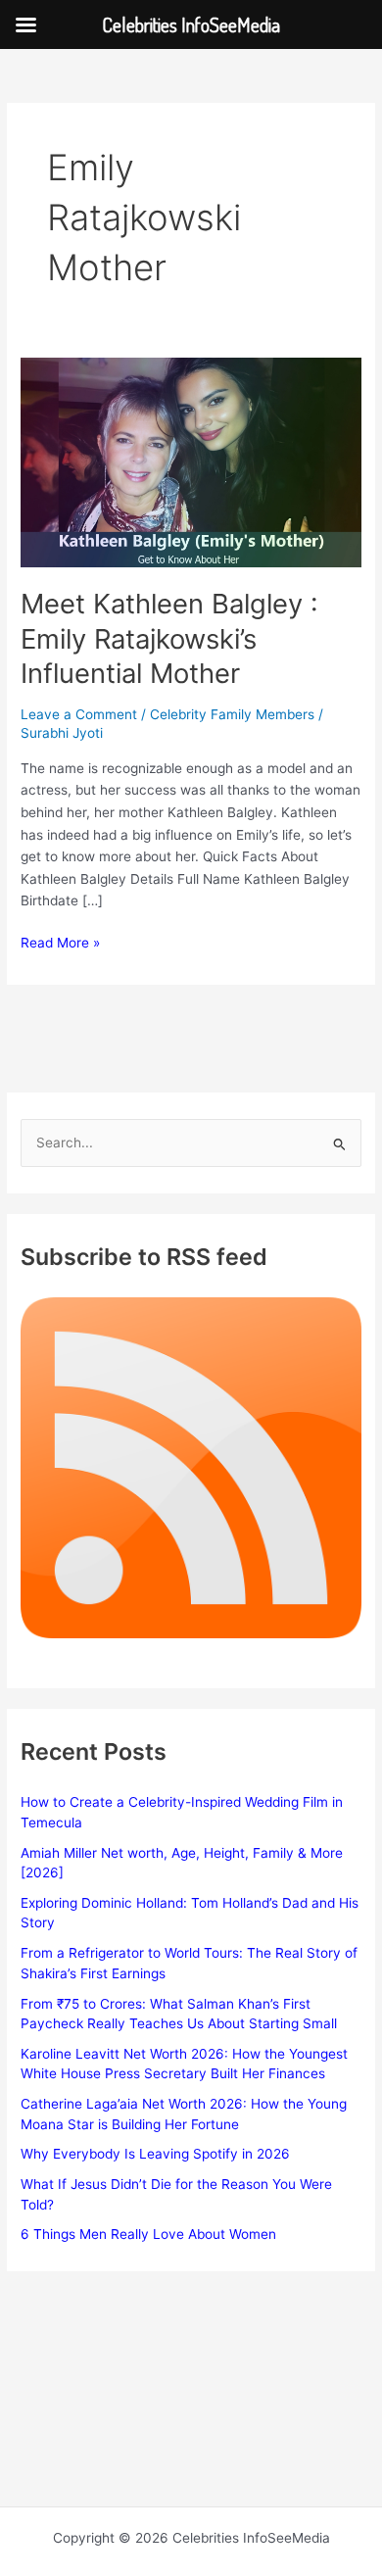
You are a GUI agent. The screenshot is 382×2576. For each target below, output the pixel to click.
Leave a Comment (79, 714)
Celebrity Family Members (232, 714)
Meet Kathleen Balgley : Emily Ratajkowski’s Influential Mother (169, 638)
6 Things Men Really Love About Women (148, 2234)
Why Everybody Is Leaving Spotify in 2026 (155, 2154)
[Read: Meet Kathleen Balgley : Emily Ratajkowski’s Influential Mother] (191, 461)
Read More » (60, 944)
